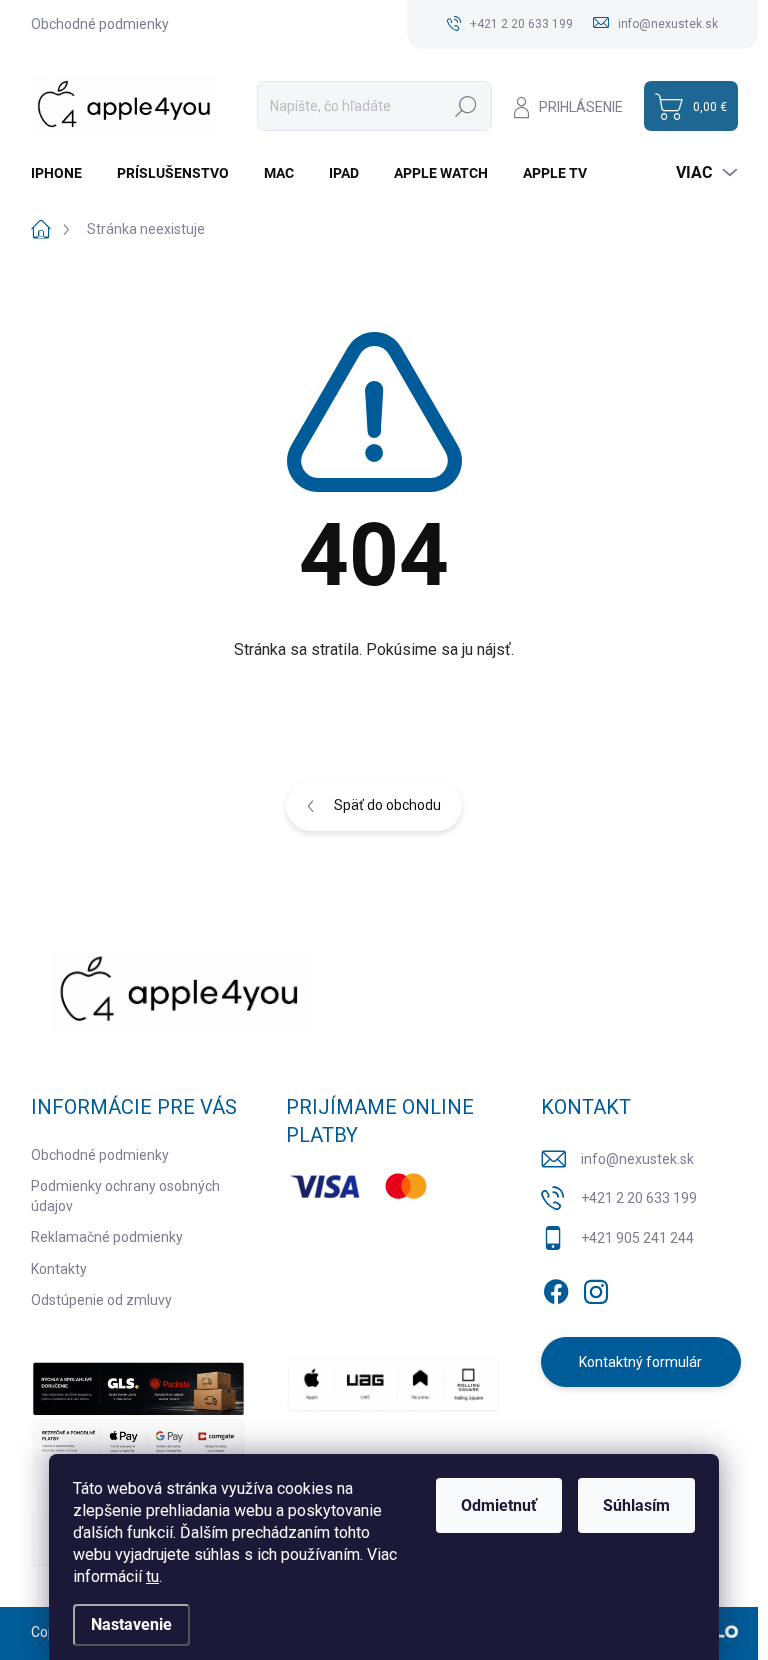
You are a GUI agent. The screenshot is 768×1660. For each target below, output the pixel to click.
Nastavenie (131, 1624)
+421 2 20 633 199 (639, 1198)
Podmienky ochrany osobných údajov (125, 1196)
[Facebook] (556, 1288)
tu (152, 1576)
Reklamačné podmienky (107, 1237)
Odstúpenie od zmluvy (101, 1300)
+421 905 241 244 (637, 1238)
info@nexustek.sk (637, 1159)
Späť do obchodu (387, 805)
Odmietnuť (499, 1505)
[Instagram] (596, 1288)
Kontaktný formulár (640, 1362)
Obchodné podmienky (100, 24)
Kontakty (59, 1269)
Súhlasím (636, 1505)
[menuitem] (64, 173)
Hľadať (466, 106)
